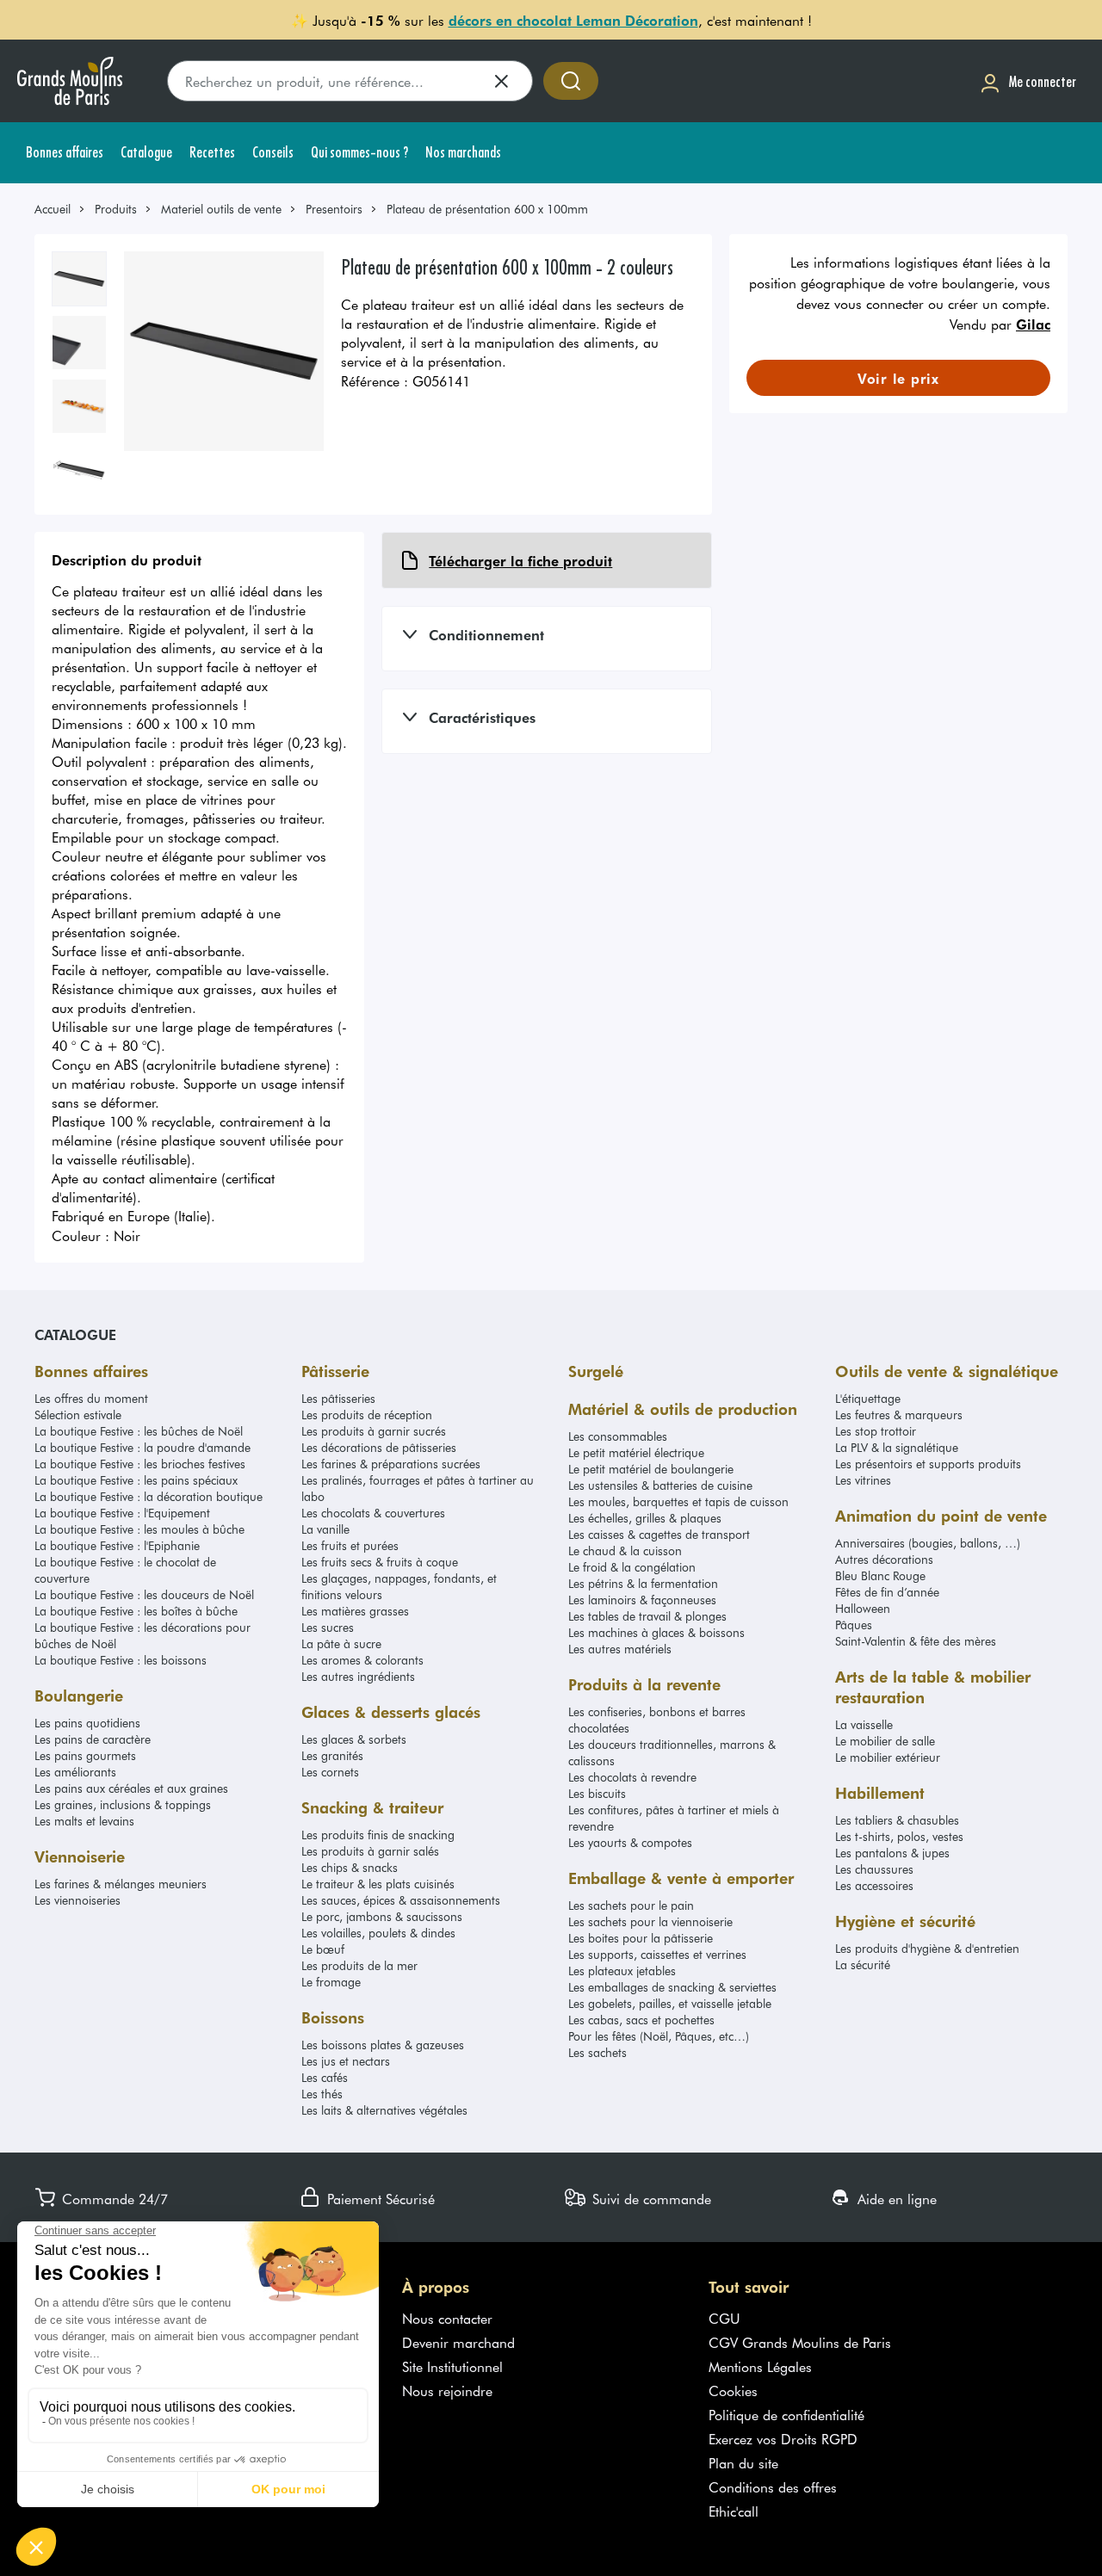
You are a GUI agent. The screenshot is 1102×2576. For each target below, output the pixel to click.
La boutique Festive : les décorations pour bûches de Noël (142, 1635)
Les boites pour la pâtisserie (641, 1938)
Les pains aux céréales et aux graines (131, 1788)
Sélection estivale (78, 1415)
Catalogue (75, 1334)
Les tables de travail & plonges (647, 1616)
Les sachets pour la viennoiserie (650, 1921)
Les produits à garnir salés (370, 1851)
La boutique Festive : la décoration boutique (149, 1496)
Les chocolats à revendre (632, 1777)
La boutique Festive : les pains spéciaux (136, 1480)
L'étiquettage (868, 1398)
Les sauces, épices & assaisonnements (401, 1900)
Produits (116, 209)
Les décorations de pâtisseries (379, 1447)
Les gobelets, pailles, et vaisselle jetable (670, 2003)
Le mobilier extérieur (888, 1757)
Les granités (332, 1755)
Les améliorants (75, 1772)
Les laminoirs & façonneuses (642, 1600)
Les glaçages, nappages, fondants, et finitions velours (399, 1586)
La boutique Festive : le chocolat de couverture (125, 1570)
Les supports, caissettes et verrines (657, 1954)
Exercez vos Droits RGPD (783, 2438)
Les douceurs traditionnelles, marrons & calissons (672, 1752)
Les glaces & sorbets (354, 1739)
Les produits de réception (367, 1415)
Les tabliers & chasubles (897, 1820)
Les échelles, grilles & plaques (645, 1518)
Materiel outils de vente (221, 209)
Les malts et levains (84, 1821)
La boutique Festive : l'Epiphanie (117, 1545)
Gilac (1033, 324)
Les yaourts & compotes (630, 1842)
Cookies (733, 2390)
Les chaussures (874, 1869)
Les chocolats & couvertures (373, 1513)
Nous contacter (447, 2318)
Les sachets (597, 2052)
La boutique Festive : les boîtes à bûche (136, 1611)
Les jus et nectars (346, 2061)
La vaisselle (864, 1724)
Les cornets (330, 1772)
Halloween (863, 1608)
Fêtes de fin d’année (887, 1592)
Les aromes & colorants (362, 1660)
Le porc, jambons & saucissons (382, 1916)
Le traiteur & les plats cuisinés (378, 1884)
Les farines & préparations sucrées (391, 1464)
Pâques (854, 1625)
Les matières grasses (355, 1611)
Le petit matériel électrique (636, 1452)
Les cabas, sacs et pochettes (641, 2020)
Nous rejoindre (447, 2390)
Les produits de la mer (359, 1965)
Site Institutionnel (452, 2366)
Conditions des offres (773, 2486)
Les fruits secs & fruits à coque (380, 1562)
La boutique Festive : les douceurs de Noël (144, 1594)
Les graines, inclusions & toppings (123, 1804)
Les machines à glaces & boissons (656, 1632)
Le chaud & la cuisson (625, 1551)
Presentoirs (334, 209)
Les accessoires (874, 1885)
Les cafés (325, 2077)
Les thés (322, 2094)
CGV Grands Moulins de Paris (800, 2342)
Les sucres (328, 1627)
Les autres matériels (620, 1649)
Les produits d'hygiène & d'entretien (927, 1948)
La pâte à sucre (341, 1643)
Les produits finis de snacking (378, 1835)
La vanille (325, 1529)
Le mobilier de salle (885, 1741)
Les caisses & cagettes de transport (659, 1534)
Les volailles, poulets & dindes (378, 1933)
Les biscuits (597, 1793)
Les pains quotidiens (87, 1723)
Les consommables (618, 1436)
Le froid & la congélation (632, 1567)
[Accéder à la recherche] (571, 81)
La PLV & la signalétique (897, 1447)
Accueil (53, 209)
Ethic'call (734, 2511)
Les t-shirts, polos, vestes (899, 1836)
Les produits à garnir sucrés (374, 1431)
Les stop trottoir (876, 1431)
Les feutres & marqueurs (899, 1415)
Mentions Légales (760, 2366)
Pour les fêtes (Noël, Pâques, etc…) (659, 2036)
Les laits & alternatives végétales (384, 2110)
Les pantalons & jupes (892, 1853)
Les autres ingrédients (358, 1676)
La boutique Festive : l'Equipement (122, 1513)
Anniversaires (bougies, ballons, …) (928, 1543)
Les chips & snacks (350, 1867)
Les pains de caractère (93, 1739)
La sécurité (863, 1964)
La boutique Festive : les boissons (121, 1660)
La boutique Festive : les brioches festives (140, 1464)
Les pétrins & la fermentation (643, 1583)
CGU (724, 2318)
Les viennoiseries (77, 1900)
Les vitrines (863, 1480)
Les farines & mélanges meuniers (121, 1884)
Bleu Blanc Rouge (880, 1575)
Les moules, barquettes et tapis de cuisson (678, 1501)
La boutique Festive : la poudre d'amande (142, 1447)
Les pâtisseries (338, 1398)
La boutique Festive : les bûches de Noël (139, 1431)
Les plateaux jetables (622, 1971)
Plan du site (743, 2462)
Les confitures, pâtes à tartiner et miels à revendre (674, 1818)
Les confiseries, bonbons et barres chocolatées (657, 1720)
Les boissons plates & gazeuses (383, 2045)
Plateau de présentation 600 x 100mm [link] (487, 209)
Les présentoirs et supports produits (928, 1464)
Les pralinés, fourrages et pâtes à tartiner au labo (418, 1488)
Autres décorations (884, 1559)
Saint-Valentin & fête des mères (916, 1641)
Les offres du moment (91, 1398)
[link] (60, 209)
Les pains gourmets (85, 1755)
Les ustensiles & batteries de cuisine (660, 1485)
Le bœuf (323, 1949)
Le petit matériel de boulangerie (651, 1469)
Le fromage (331, 1982)
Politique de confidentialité (786, 2414)
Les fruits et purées (350, 1545)
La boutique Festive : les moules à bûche (139, 1529)
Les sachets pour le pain (631, 1905)
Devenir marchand (458, 2342)
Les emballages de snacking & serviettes (672, 1987)
